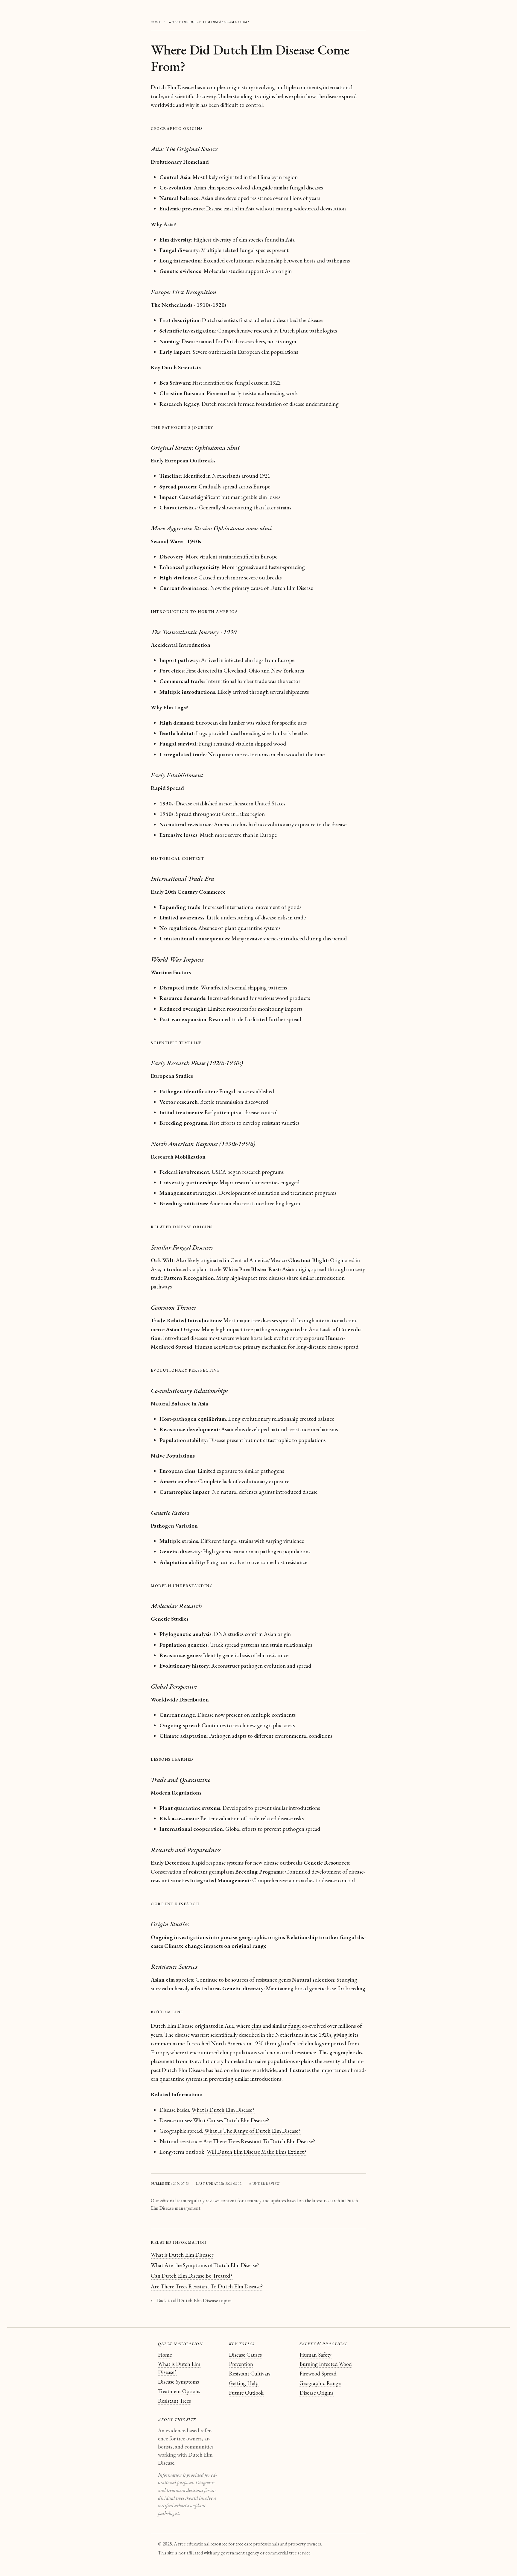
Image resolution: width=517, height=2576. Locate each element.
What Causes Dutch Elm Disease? (231, 2120)
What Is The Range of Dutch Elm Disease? (253, 2131)
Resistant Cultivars (250, 2374)
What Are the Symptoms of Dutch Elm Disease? (205, 2265)
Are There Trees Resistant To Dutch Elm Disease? (259, 2141)
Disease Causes (245, 2355)
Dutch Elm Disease (172, 87)
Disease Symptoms (178, 2382)
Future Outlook (246, 2393)
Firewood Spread (318, 2374)
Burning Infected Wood (326, 2364)
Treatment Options (179, 2391)
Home (165, 2355)
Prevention (241, 2364)
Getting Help (244, 2383)
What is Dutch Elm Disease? (223, 2110)
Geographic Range (320, 2383)
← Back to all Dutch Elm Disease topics (191, 2300)
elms (256, 2026)
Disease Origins (317, 2393)
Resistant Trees (174, 2401)
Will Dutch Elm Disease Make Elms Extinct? (257, 2152)
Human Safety (315, 2355)
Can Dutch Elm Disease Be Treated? (192, 2276)
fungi (294, 2026)
